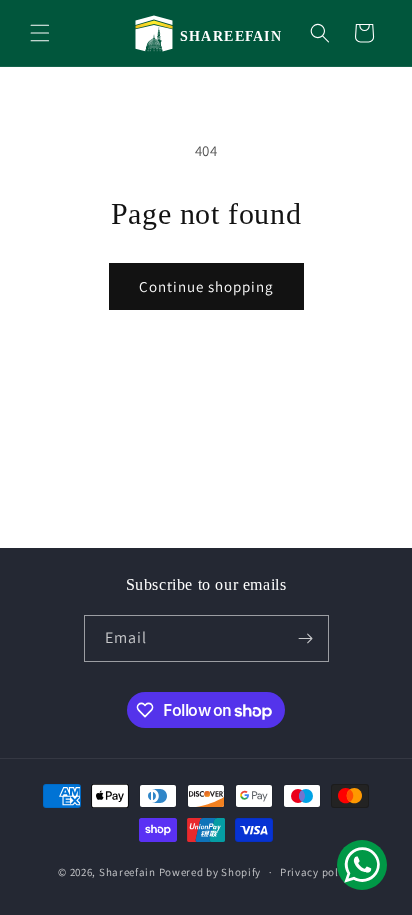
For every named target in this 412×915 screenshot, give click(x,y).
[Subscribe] (306, 638)
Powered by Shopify (210, 872)
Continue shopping (206, 286)
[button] (40, 33)
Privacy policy (317, 872)
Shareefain (127, 872)
